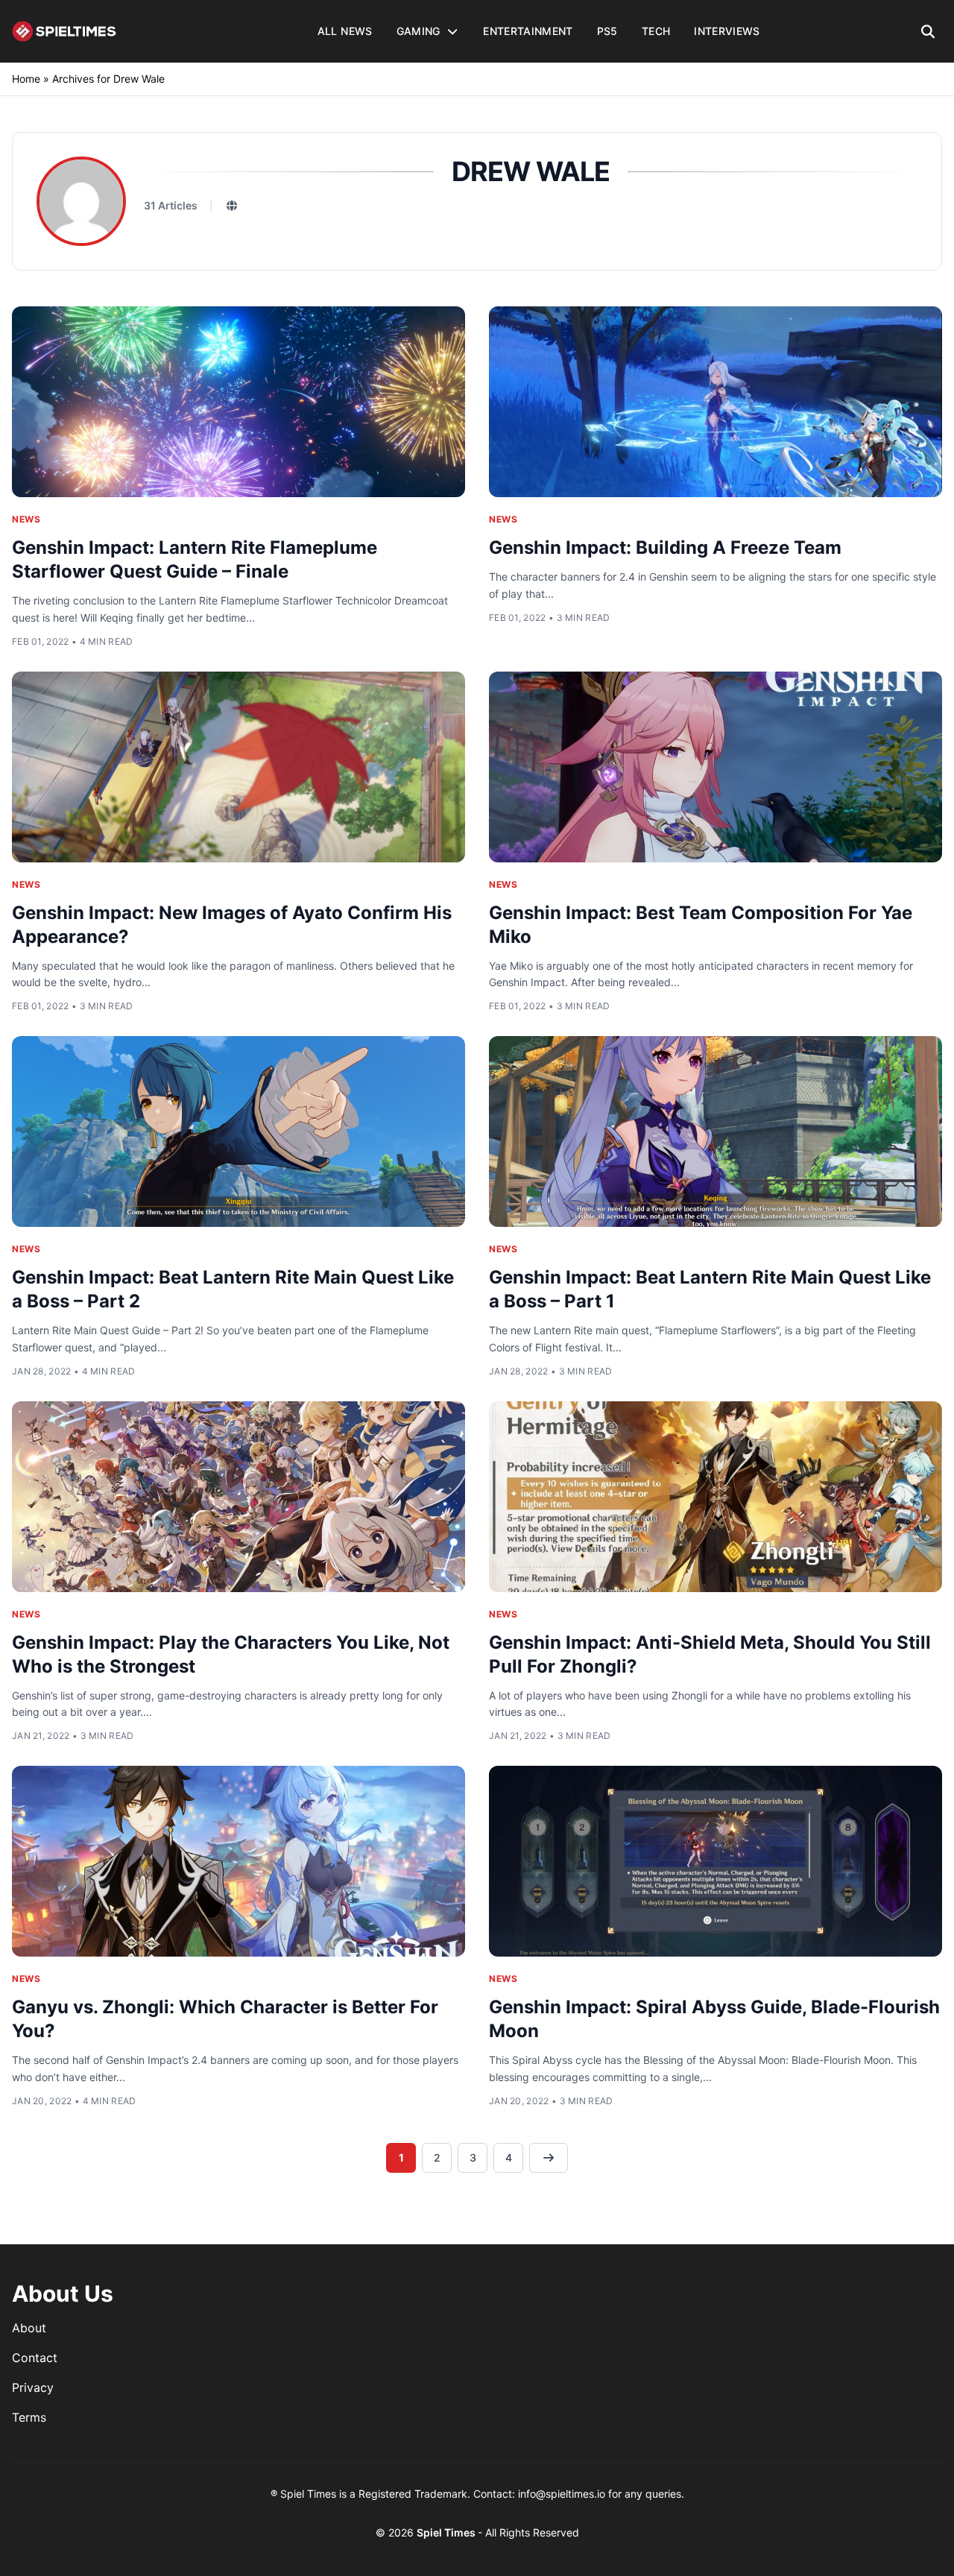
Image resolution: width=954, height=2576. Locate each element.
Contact (35, 2358)
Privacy (33, 2387)
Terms (29, 2417)
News (26, 519)
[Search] (928, 31)
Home (26, 79)
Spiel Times (447, 2532)
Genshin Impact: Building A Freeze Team (665, 547)
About (29, 2328)
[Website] (232, 206)
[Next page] (549, 2158)
